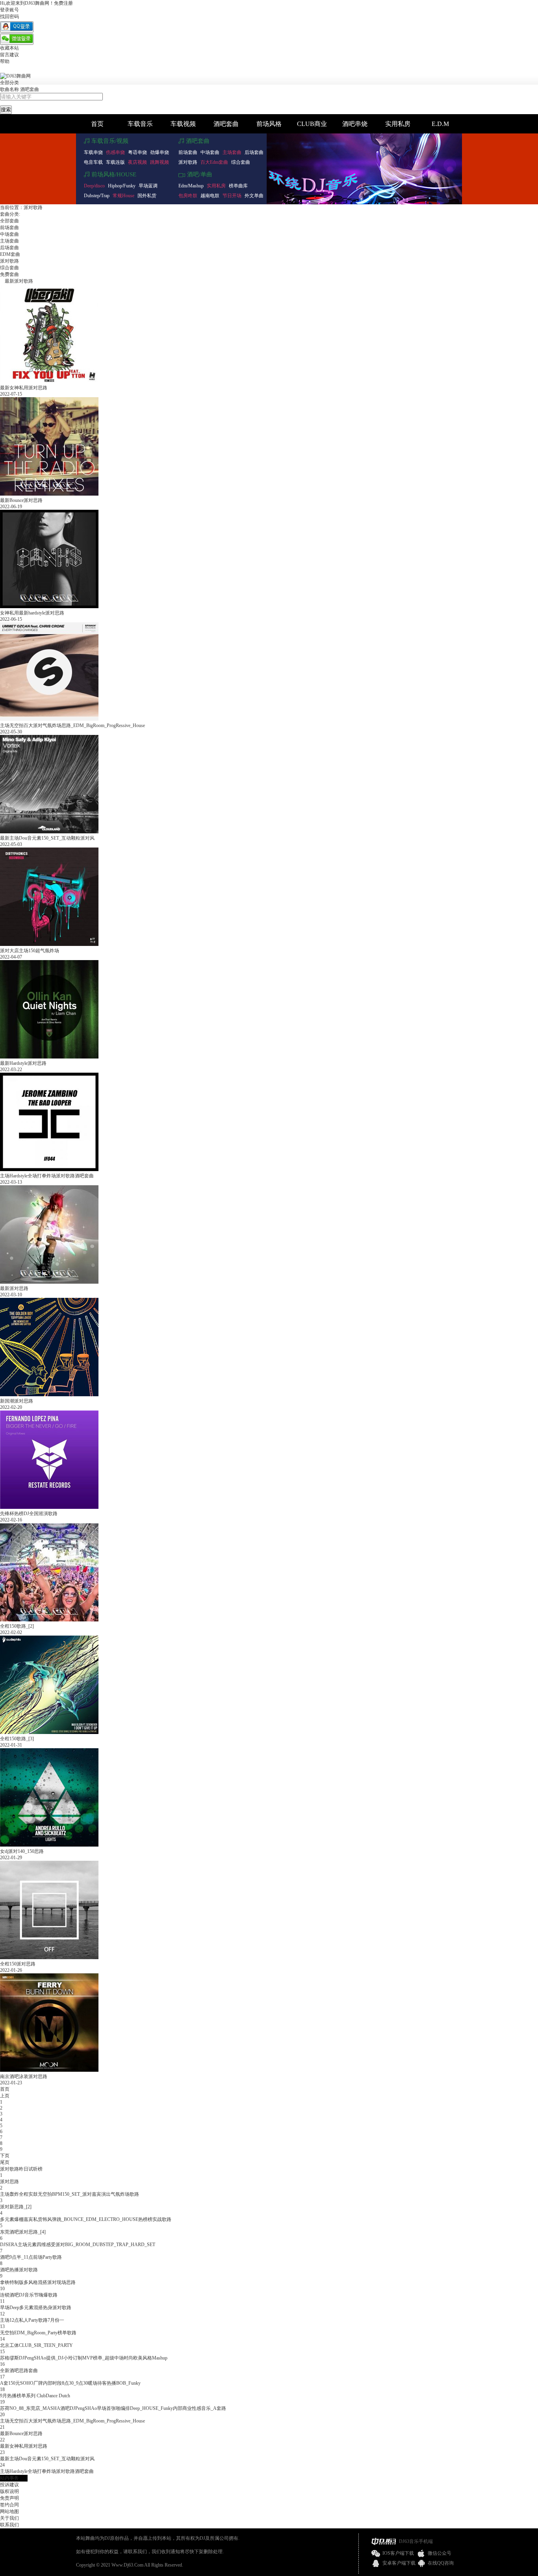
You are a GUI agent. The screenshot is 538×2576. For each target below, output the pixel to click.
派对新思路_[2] (16, 2207)
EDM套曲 (10, 254)
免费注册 (63, 3)
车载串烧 (93, 152)
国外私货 (147, 196)
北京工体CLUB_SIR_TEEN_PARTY (36, 2345)
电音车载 (93, 162)
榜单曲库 (238, 186)
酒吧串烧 (355, 124)
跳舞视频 (160, 162)
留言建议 (9, 55)
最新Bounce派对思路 (21, 500)
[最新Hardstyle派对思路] (49, 1057)
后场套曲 (254, 152)
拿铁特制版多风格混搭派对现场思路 (38, 2282)
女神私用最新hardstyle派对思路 (32, 613)
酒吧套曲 (30, 89)
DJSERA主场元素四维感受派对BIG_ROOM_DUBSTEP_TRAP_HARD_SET (78, 2245)
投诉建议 (9, 2485)
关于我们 (9, 2518)
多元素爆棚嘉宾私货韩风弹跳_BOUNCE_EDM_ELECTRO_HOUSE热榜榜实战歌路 (86, 2219)
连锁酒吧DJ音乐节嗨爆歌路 (29, 2295)
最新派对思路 (14, 1288)
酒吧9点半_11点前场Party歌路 (31, 2257)
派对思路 (9, 2182)
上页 (5, 2096)
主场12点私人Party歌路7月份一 (32, 2320)
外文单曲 (254, 196)
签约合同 (9, 2505)
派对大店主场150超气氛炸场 (30, 951)
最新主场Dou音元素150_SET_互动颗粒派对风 (47, 838)
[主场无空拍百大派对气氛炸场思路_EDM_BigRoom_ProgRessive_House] (49, 719)
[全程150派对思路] (49, 1958)
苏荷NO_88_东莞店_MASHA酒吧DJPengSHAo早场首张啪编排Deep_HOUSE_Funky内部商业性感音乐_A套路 (113, 2408)
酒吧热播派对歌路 (19, 2270)
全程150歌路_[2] (17, 1626)
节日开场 (232, 196)
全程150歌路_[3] (17, 1739)
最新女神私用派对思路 (24, 388)
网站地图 (9, 2511)
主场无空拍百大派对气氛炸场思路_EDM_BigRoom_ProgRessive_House (72, 725)
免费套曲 (9, 274)
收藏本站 (9, 48)
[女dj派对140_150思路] (49, 1845)
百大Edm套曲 (214, 162)
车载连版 (115, 162)
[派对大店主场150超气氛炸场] (49, 944)
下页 (5, 2156)
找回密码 (9, 17)
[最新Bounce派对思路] (49, 494)
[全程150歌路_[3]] (49, 1732)
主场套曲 (232, 152)
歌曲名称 (9, 89)
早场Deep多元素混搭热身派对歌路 (36, 2308)
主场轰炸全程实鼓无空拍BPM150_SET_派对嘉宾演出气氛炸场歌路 (70, 2194)
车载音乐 (140, 124)
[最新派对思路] (49, 1282)
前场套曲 (188, 152)
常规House (123, 196)
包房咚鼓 (188, 196)
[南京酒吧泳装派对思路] (49, 2070)
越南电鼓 (210, 196)
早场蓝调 (148, 186)
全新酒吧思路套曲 (19, 2371)
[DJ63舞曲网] (15, 76)
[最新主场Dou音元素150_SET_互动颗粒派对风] (49, 832)
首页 (97, 124)
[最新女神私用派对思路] (49, 381)
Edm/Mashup (191, 186)
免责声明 (9, 2498)
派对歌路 (188, 162)
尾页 (5, 2162)
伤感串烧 (115, 152)
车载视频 (183, 124)
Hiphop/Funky (122, 186)
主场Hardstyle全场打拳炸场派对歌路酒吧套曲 (47, 1176)
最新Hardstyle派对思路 (23, 1063)
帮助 (5, 61)
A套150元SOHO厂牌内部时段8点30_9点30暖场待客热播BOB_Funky (70, 2383)
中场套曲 (210, 152)
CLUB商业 (312, 124)
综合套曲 (241, 162)
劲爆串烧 (160, 152)
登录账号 (9, 10)
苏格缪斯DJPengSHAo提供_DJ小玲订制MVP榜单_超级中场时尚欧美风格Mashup (84, 2358)
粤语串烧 (137, 152)
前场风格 (269, 124)
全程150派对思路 (18, 1964)
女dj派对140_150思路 (22, 1851)
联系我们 (9, 2525)
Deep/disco (94, 186)
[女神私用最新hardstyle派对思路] (49, 607)
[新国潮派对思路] (49, 1395)
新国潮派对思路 (17, 1401)
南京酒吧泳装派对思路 (24, 2076)
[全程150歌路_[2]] (49, 1620)
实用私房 (398, 124)
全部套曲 (9, 221)
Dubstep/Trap (97, 196)
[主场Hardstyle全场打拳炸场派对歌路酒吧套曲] (49, 1170)
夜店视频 (137, 162)
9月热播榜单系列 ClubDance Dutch (35, 2396)
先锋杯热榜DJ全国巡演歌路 (29, 1514)
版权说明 (9, 2491)
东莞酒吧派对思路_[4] (23, 2232)
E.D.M (440, 124)
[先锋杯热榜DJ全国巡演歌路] (49, 1507)
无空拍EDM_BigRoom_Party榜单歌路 (38, 2333)
